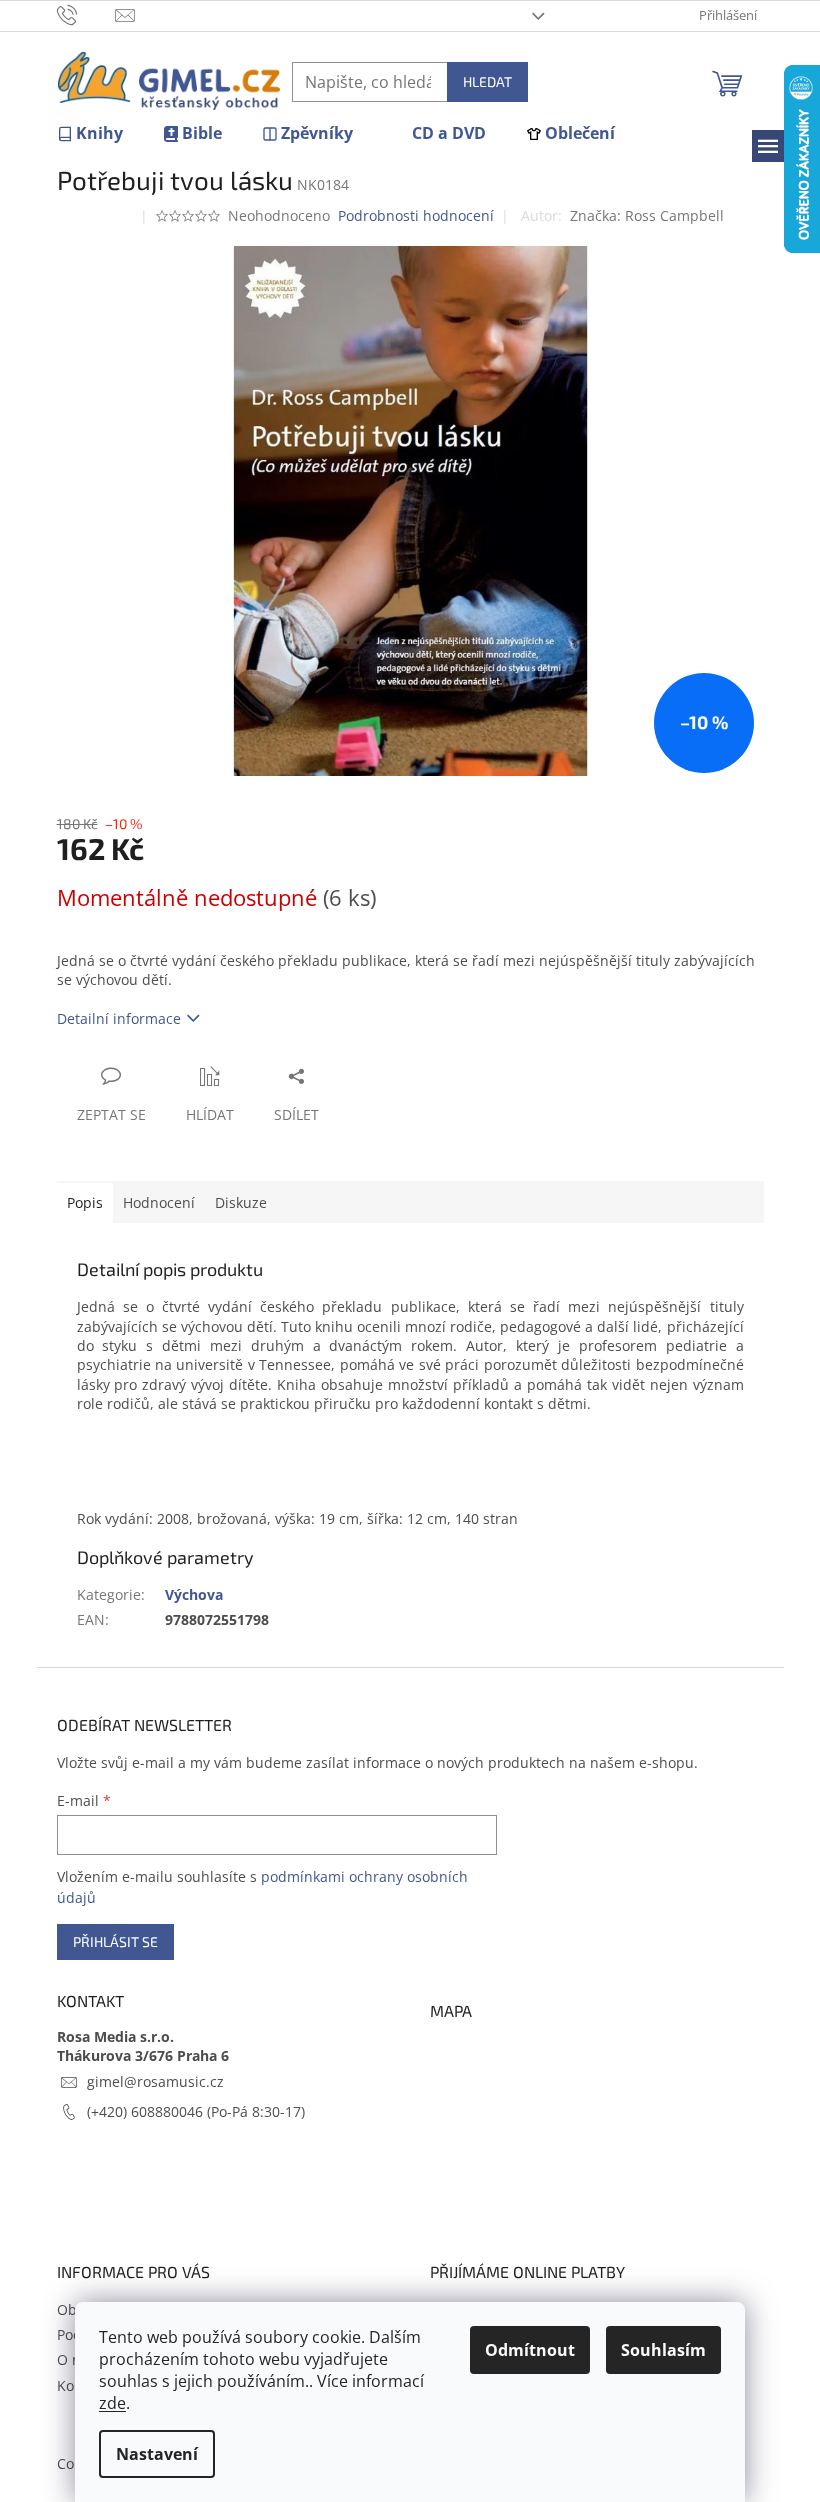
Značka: (647, 215)
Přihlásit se (115, 1941)
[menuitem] (90, 133)
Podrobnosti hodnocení (416, 215)
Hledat (487, 81)
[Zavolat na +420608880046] (86, 14)
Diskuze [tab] (241, 1202)
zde (112, 2403)
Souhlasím (663, 2350)
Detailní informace (119, 1018)
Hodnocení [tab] (159, 1202)
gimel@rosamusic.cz (155, 2081)
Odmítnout (530, 2350)
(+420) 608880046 (147, 2111)
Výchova (194, 1594)
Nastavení (157, 2454)
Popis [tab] (85, 1202)
